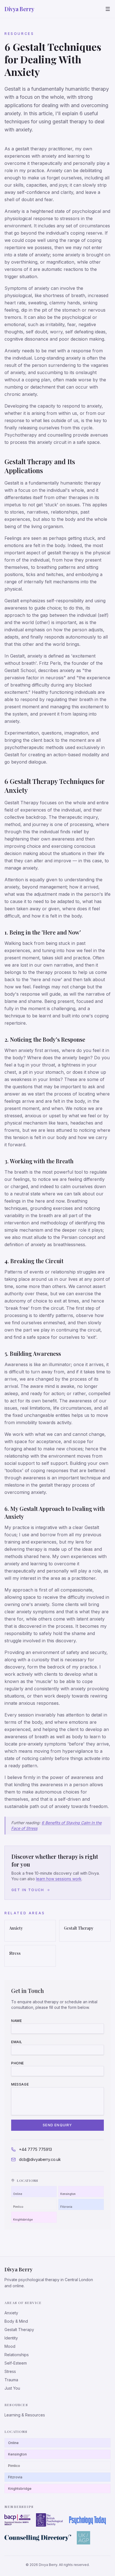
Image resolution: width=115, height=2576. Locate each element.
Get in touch (28, 1890)
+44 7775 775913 (35, 2149)
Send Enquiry (57, 2125)
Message (20, 2084)
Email (17, 2042)
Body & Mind (16, 2321)
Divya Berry (19, 9)
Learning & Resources (25, 2415)
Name (16, 2021)
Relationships (17, 2355)
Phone (18, 2063)
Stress (10, 2371)
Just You (12, 2388)
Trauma (11, 2380)
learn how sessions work (59, 1879)
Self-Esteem (16, 2363)
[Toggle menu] (108, 9)
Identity (11, 2338)
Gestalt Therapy (19, 2330)
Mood (10, 2346)
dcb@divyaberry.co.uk (40, 2159)
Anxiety (11, 2313)
